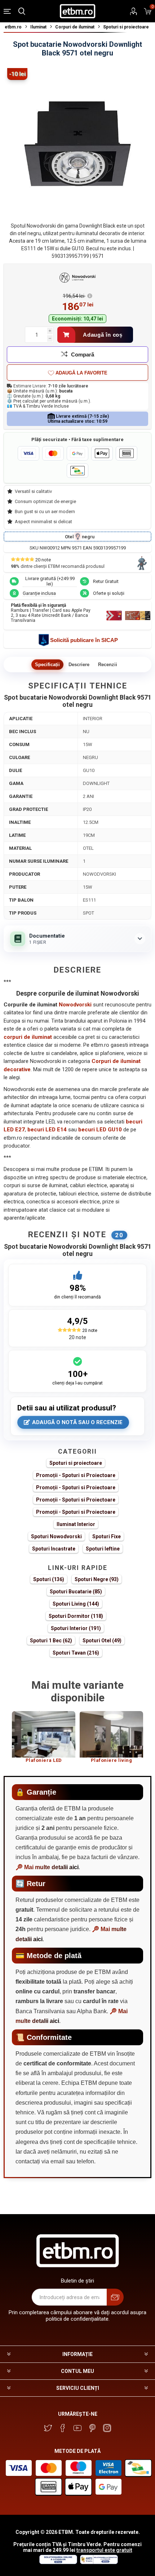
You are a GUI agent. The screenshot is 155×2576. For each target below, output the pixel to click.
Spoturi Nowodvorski (56, 1536)
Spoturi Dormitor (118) (76, 1616)
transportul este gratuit (104, 2550)
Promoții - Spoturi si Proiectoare (76, 1475)
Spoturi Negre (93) (97, 1579)
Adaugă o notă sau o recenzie (77, 1422)
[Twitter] (48, 2428)
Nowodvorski (75, 1005)
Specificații (47, 665)
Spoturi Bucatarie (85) (76, 1592)
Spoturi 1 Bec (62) (51, 1641)
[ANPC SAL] (98, 2562)
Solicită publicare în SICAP (84, 640)
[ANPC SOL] (58, 2562)
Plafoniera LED (44, 1760)
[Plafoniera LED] (44, 1734)
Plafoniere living (112, 1760)
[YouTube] (77, 2428)
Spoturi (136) (49, 1579)
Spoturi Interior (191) (76, 1628)
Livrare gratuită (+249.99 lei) (50, 581)
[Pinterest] (92, 2428)
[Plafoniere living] (111, 1734)
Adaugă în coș (103, 335)
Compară (83, 354)
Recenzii (108, 665)
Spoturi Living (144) (76, 1604)
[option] (44, 1740)
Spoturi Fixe (107, 1536)
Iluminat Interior (76, 1524)
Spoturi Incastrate (54, 1549)
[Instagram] (107, 2428)
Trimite (115, 2297)
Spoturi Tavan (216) (76, 1653)
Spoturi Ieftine (103, 1549)
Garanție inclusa (39, 593)
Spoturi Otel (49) (102, 1641)
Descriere (79, 665)
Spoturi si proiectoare (76, 1463)
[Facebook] (63, 2428)
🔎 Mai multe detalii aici (47, 1867)
